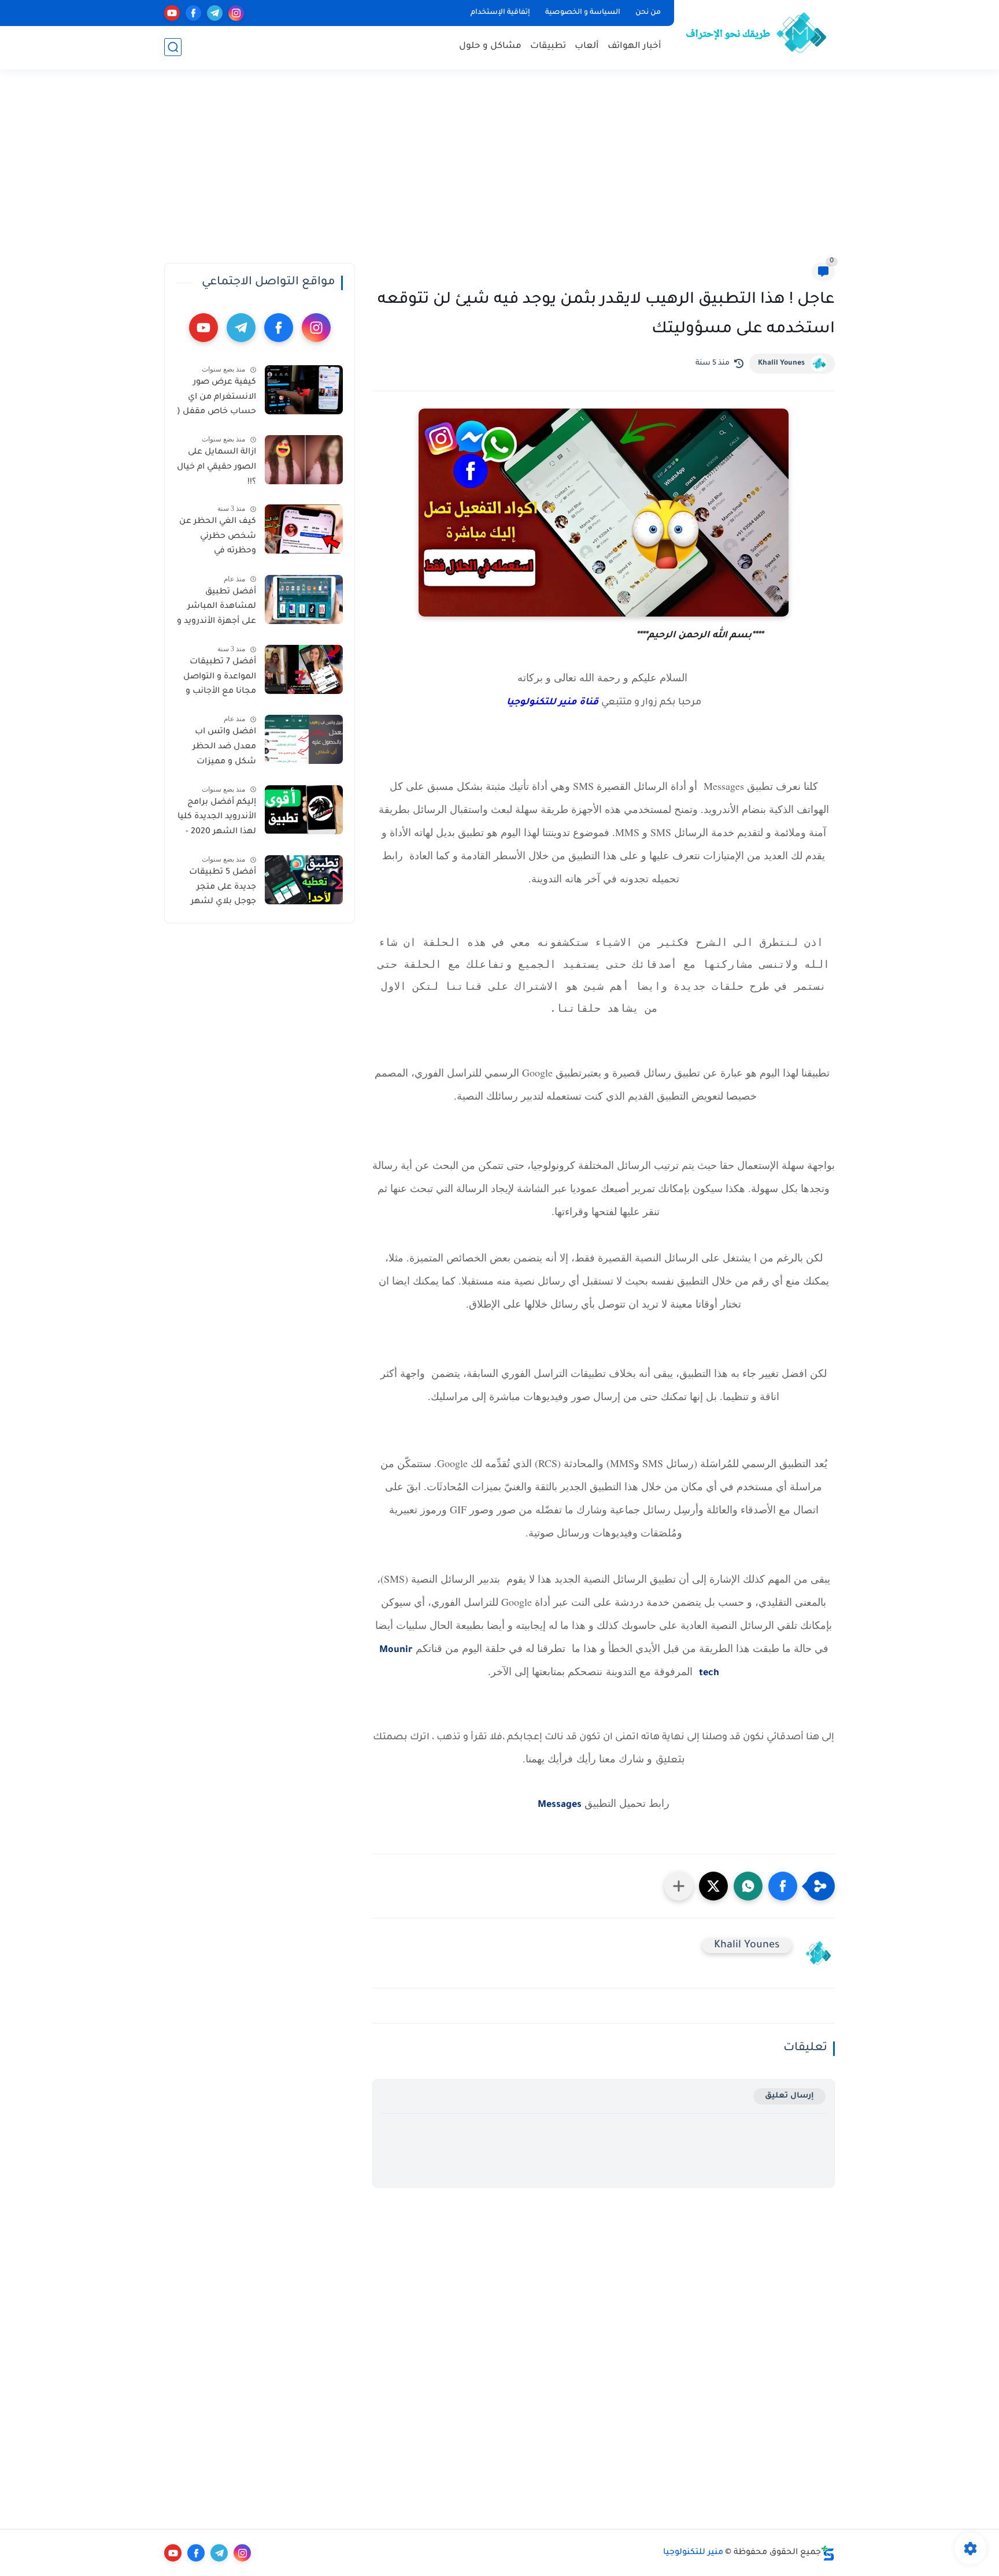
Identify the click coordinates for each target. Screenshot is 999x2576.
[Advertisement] (499, 173)
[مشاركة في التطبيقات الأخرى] (679, 1886)
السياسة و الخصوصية (583, 13)
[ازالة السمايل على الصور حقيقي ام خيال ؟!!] (304, 460)
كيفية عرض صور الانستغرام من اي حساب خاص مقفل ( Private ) (217, 399)
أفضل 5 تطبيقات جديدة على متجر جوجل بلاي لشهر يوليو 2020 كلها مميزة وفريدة (223, 889)
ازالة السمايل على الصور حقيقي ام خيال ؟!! (217, 467)
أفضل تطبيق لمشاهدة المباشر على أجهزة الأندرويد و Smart (217, 609)
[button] (783, 1886)
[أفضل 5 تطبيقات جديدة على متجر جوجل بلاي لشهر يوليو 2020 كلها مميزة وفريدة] (304, 880)
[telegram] (215, 13)
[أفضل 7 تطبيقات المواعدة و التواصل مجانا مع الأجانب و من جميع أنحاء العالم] (304, 669)
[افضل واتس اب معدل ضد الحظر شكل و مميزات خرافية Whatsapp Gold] (304, 739)
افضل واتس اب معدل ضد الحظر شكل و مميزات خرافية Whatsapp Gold (222, 749)
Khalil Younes (781, 363)
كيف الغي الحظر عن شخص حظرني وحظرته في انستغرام (218, 539)
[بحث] (173, 47)
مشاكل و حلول (490, 47)
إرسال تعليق (789, 2096)
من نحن (648, 13)
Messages (560, 1805)
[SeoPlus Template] (828, 2553)
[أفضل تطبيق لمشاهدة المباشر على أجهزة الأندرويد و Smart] (304, 600)
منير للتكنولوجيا (693, 2553)
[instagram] (236, 13)
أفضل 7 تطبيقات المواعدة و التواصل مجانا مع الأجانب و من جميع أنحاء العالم (220, 679)
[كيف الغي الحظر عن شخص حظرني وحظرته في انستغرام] (304, 529)
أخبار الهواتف (634, 47)
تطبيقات (548, 47)
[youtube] (172, 13)
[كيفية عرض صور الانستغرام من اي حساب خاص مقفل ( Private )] (304, 390)
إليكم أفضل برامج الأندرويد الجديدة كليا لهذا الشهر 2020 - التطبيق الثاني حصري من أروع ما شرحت (217, 819)
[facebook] (193, 13)
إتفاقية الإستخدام (500, 13)
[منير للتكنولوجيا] (757, 34)
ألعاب (587, 47)
